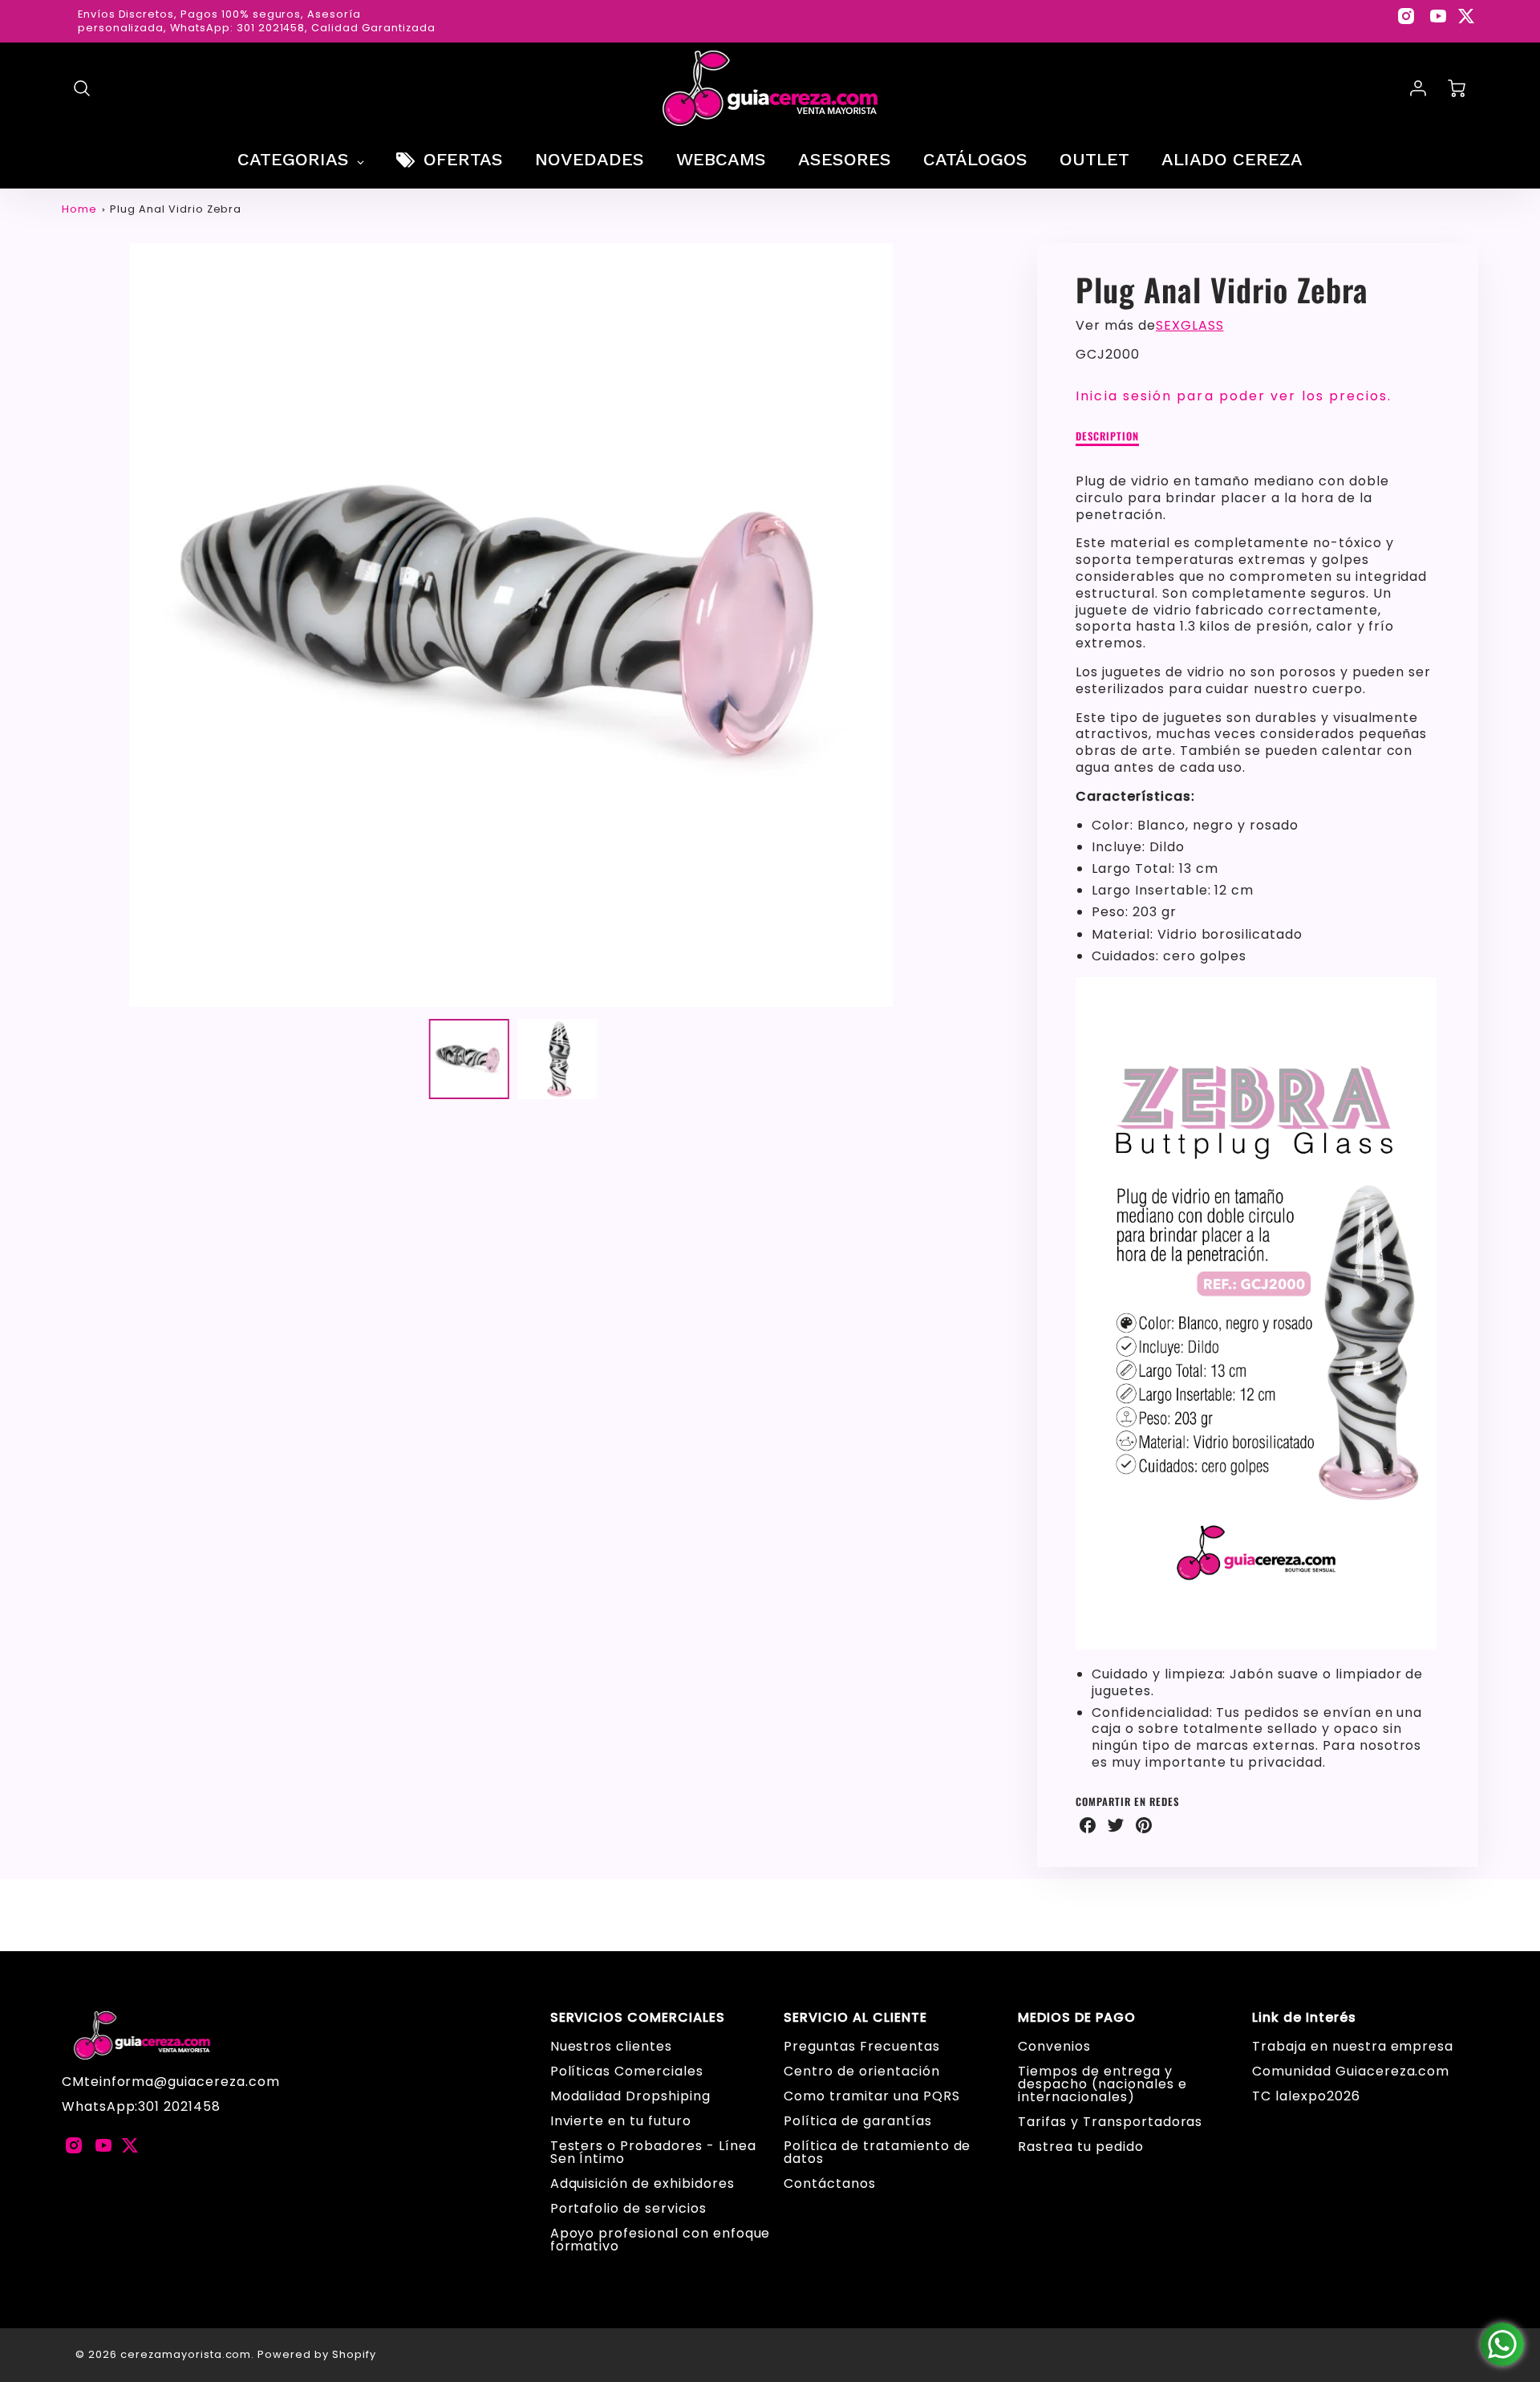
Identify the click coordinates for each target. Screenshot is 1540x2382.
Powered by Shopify (316, 2354)
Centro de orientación (861, 2071)
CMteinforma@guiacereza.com (171, 2082)
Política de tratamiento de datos (877, 2152)
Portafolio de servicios (628, 2208)
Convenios (1054, 2046)
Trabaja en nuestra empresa (1353, 2046)
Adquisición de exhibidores (642, 2183)
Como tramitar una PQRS (871, 2096)
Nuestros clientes (611, 2046)
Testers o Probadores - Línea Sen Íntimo (653, 2152)
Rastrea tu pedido (1080, 2147)
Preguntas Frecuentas (861, 2046)
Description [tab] (1107, 437)
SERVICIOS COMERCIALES (638, 2018)
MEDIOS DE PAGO (1076, 2018)
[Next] (972, 625)
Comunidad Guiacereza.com (1351, 2071)
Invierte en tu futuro (621, 2121)
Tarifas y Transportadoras (1110, 2122)
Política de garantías (857, 2121)
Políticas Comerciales (627, 2071)
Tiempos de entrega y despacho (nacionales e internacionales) (1102, 2084)
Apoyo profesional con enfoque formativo (661, 2240)
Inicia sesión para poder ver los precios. (1234, 396)
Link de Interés (1304, 2018)
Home (79, 209)
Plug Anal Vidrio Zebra (176, 209)
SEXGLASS (1190, 325)
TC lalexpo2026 (1306, 2096)
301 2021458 (179, 2106)
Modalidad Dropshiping (630, 2096)
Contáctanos (830, 2183)
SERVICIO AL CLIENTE (855, 2018)
